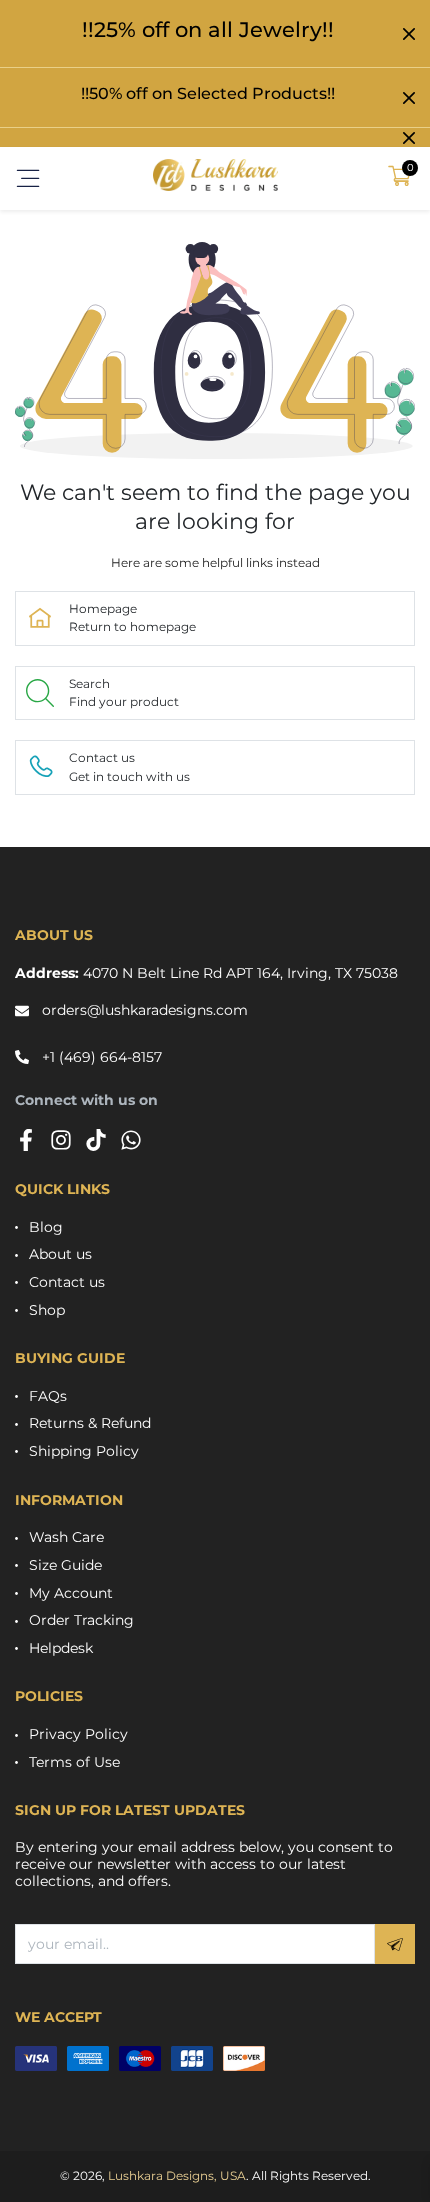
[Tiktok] (96, 1140)
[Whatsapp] (131, 1140)
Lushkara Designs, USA (177, 2175)
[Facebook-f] (26, 1140)
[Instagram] (61, 1140)
